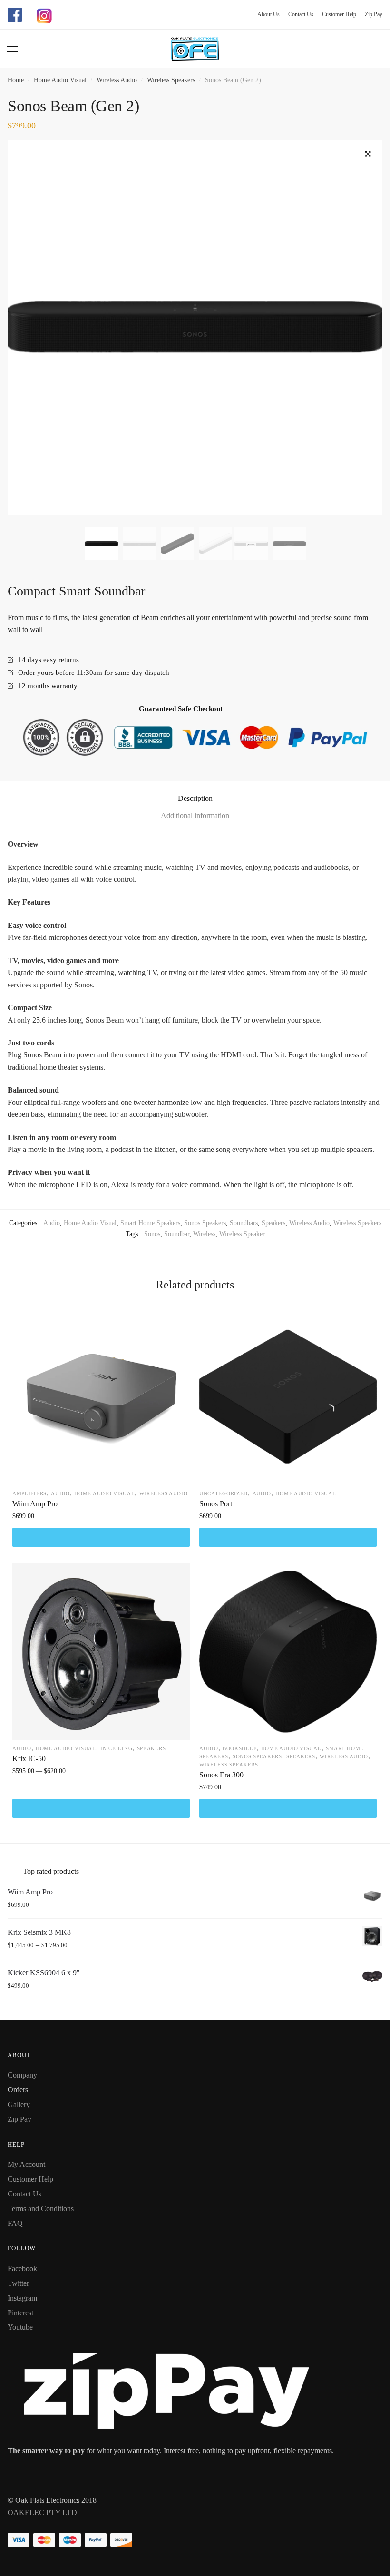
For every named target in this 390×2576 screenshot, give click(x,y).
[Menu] (13, 49)
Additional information (195, 815)
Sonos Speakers (205, 1223)
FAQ (15, 2223)
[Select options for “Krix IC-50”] (101, 1808)
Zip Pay (370, 14)
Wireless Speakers (171, 80)
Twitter (18, 2283)
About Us (268, 14)
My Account (26, 2164)
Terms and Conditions (41, 2209)
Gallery (19, 2104)
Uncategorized (224, 1493)
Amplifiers (29, 1493)
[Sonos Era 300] (288, 1652)
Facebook (22, 2269)
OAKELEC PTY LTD (42, 2513)
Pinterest (20, 2313)
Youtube (20, 2327)
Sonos (152, 1234)
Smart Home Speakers (150, 1223)
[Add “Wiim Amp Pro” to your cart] (101, 1537)
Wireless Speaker (242, 1234)
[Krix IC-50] (101, 1652)
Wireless (204, 1234)
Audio (52, 1223)
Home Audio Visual (60, 80)
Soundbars (244, 1223)
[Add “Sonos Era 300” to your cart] (288, 1808)
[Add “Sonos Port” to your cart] (288, 1537)
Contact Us (297, 14)
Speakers (273, 1223)
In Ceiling (116, 1748)
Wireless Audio (117, 80)
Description (195, 798)
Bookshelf (239, 1748)
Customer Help (336, 14)
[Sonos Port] (288, 1397)
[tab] (195, 798)
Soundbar (177, 1234)
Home (16, 80)
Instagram (22, 2298)
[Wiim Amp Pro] (101, 1397)
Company (22, 2075)
